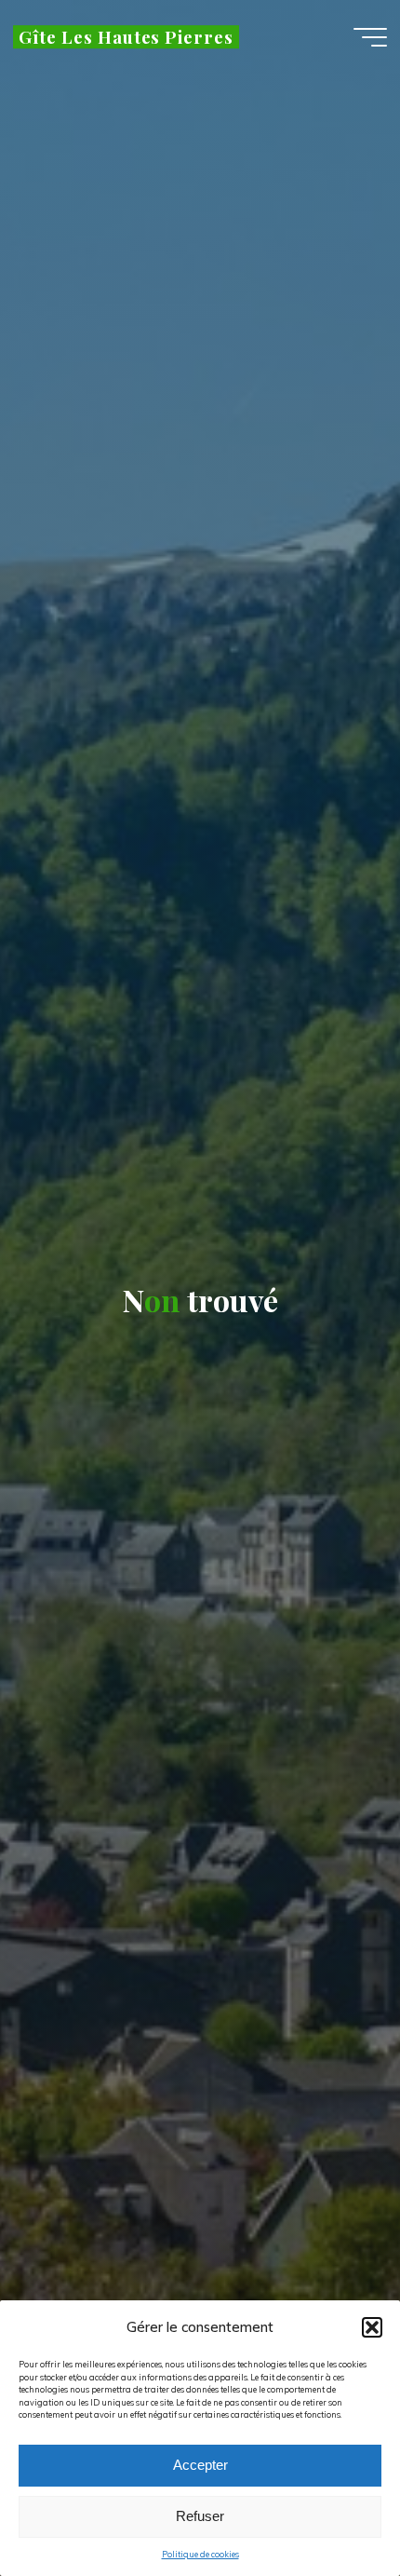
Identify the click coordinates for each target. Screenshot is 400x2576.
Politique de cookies (200, 2554)
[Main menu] (370, 37)
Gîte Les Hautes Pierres (126, 37)
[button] (372, 2327)
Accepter (200, 2465)
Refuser (200, 2516)
